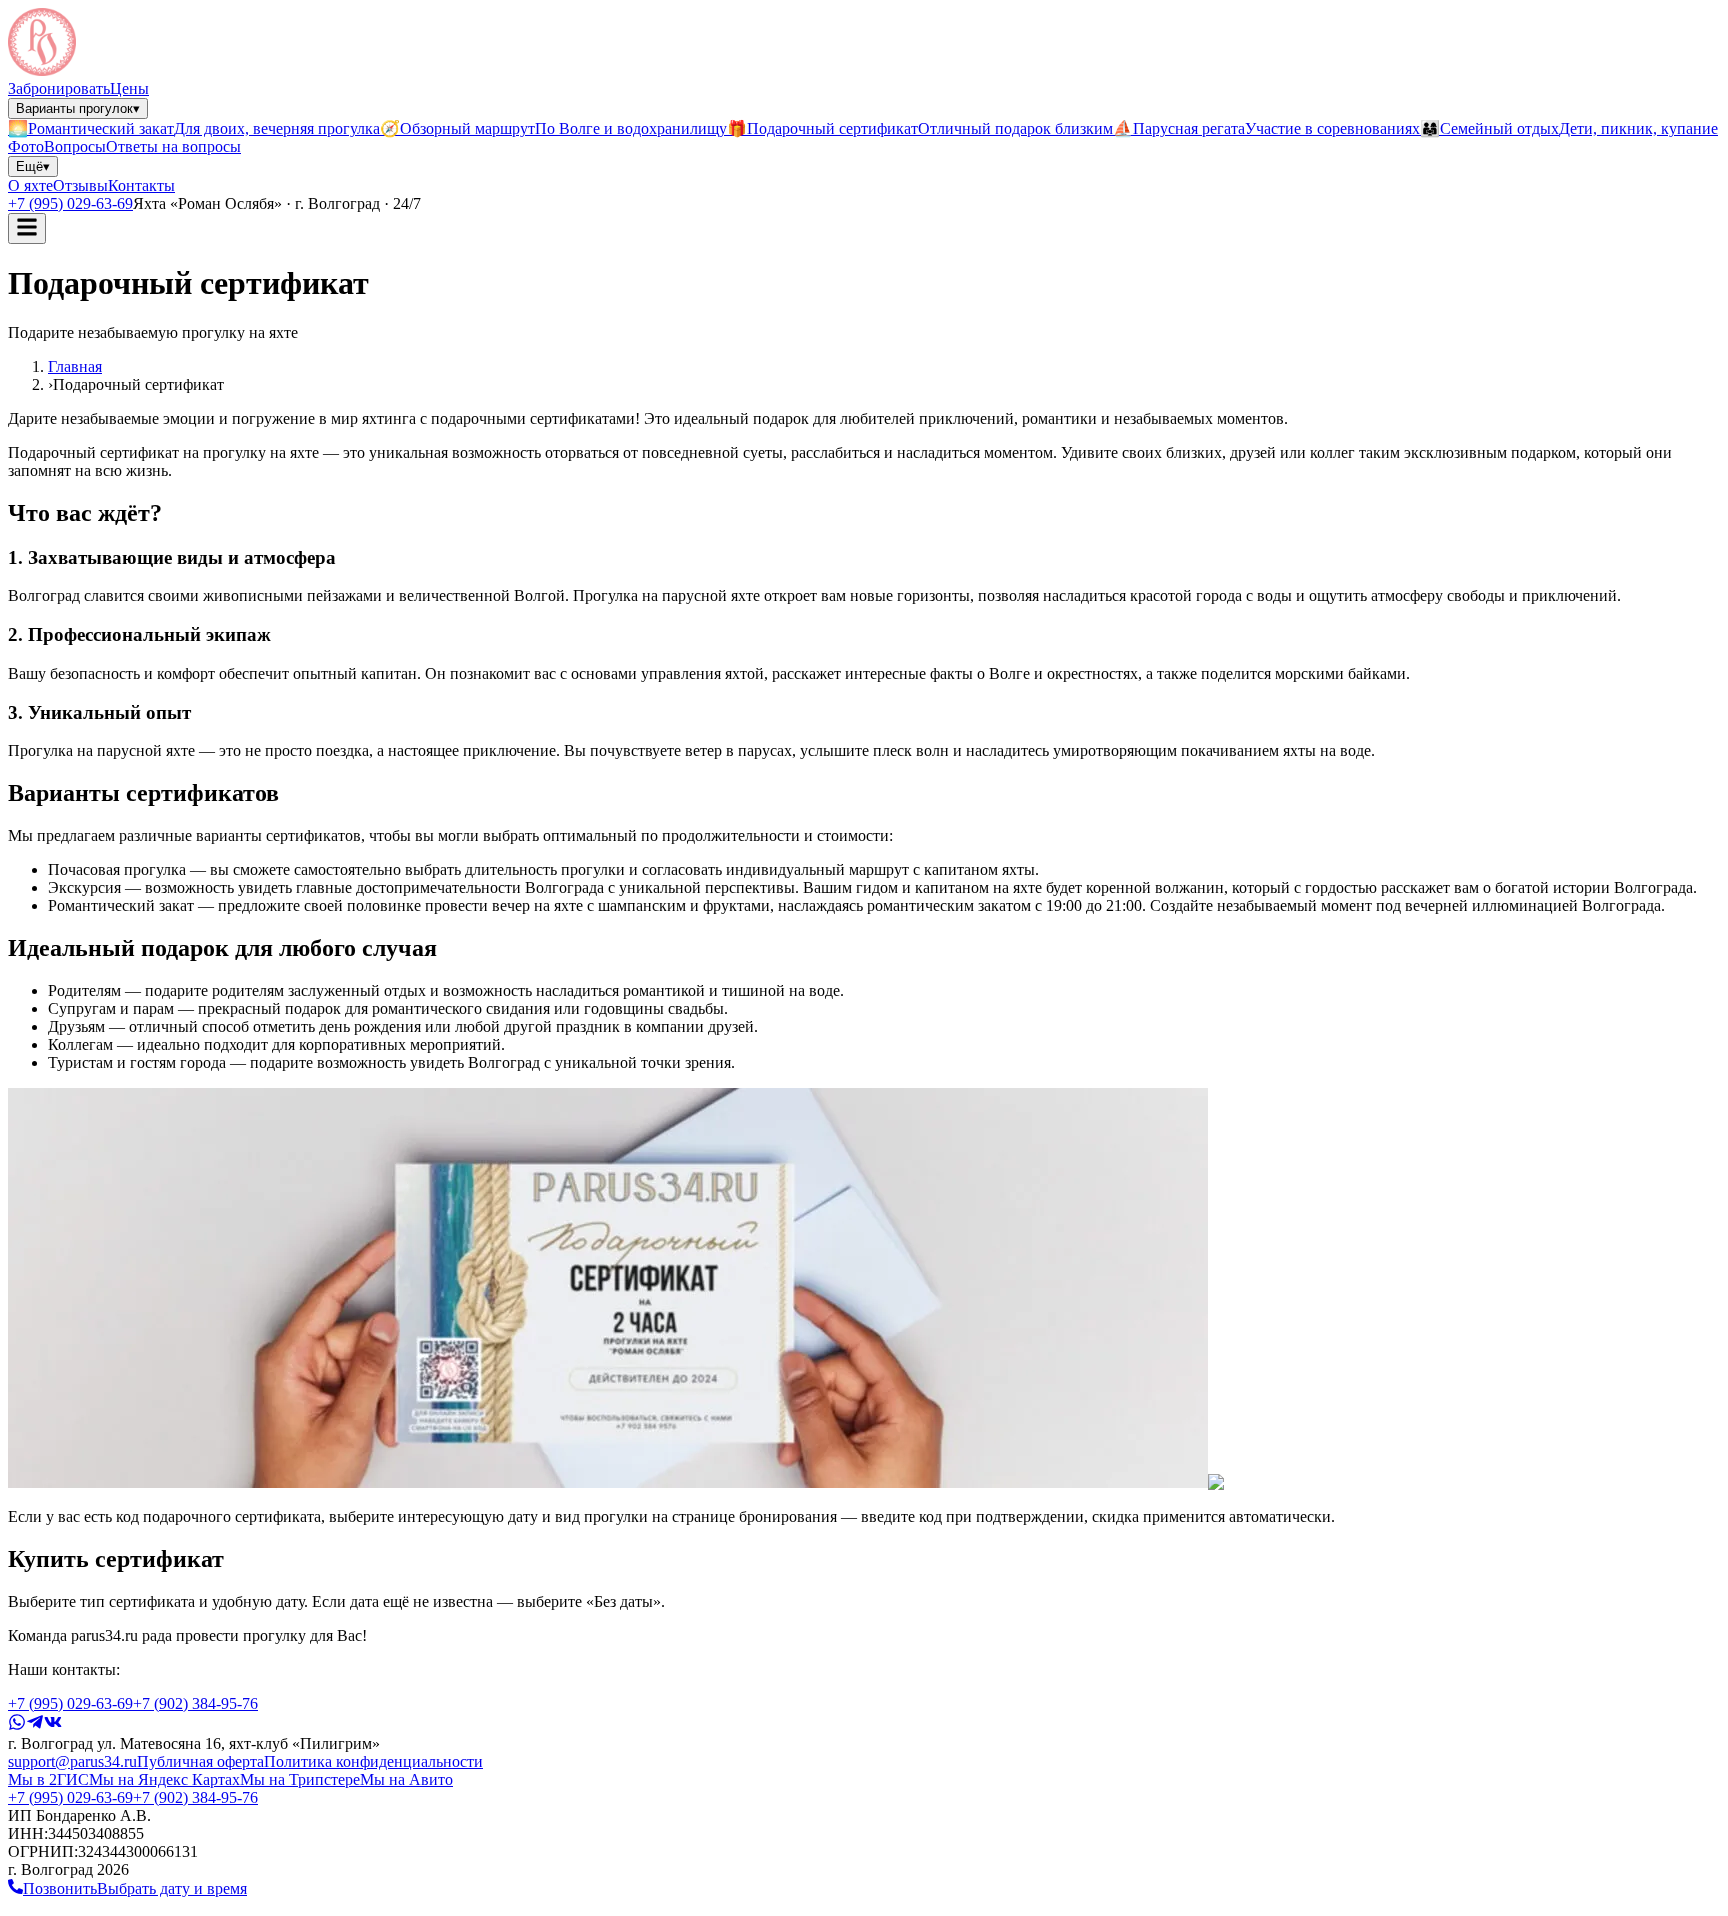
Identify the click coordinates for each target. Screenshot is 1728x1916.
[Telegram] (35, 1725)
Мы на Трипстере (300, 1779)
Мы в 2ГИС (48, 1779)
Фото (26, 146)
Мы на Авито (406, 1779)
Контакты (141, 185)
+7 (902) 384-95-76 (195, 1703)
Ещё (33, 166)
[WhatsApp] (17, 1725)
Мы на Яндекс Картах (164, 1779)
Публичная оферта (200, 1761)
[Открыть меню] (27, 228)
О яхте (30, 185)
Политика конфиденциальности (373, 1761)
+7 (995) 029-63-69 (70, 203)
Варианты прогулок (78, 108)
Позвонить (60, 1888)
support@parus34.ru (72, 1761)
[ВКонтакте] (53, 1725)
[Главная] (42, 70)
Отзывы (80, 185)
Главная (75, 366)
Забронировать (59, 88)
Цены (129, 88)
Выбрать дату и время (172, 1888)
